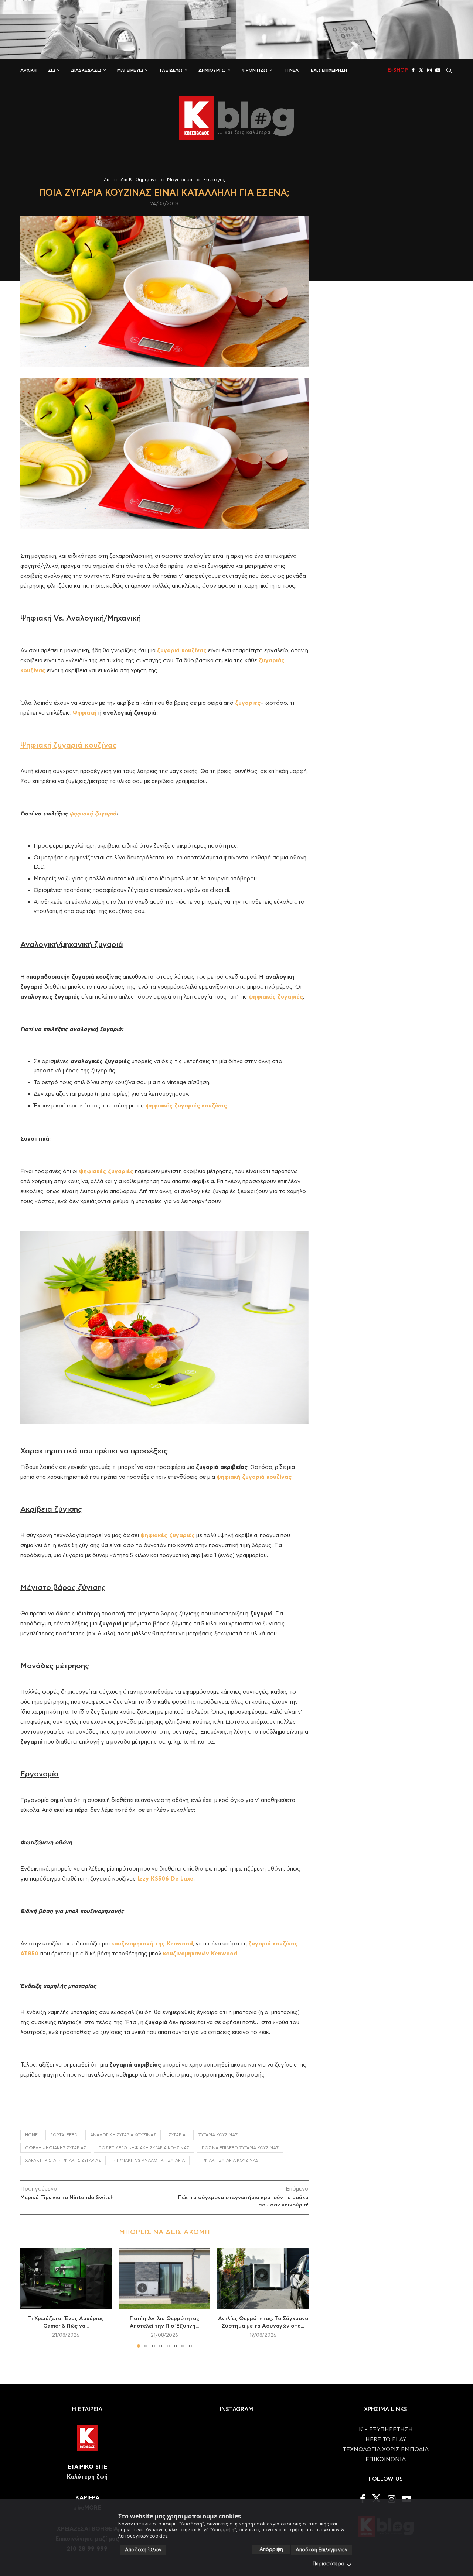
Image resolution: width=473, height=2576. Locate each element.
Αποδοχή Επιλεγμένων (321, 2550)
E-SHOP (398, 70)
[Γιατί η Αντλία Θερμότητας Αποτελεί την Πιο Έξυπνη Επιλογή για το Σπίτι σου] (165, 2278)
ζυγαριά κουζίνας (218, 2135)
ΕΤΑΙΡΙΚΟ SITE (87, 2467)
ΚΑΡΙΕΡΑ (87, 2498)
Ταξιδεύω (171, 70)
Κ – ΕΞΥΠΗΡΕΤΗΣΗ (386, 2430)
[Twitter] (421, 70)
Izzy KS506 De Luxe (165, 1879)
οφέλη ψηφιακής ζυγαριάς (56, 2148)
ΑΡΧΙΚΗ (28, 70)
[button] (30, 2298)
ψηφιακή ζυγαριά (93, 814)
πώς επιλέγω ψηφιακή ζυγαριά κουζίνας (144, 2148)
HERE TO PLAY (386, 2440)
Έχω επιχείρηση (329, 70)
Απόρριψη (271, 2550)
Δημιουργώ (212, 70)
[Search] (449, 70)
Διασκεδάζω (86, 70)
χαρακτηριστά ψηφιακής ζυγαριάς (63, 2161)
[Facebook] (413, 70)
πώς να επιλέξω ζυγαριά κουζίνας (240, 2148)
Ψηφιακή (85, 713)
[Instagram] (429, 70)
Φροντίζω (255, 70)
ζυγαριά (177, 2135)
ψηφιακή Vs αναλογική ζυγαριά (149, 2161)
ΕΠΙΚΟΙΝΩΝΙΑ (386, 2460)
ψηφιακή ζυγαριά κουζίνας (228, 2161)
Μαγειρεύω (130, 70)
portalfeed (64, 2135)
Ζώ (51, 70)
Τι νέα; (292, 70)
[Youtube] (438, 70)
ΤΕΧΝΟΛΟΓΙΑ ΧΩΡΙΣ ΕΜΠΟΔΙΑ (386, 2450)
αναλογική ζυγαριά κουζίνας (123, 2135)
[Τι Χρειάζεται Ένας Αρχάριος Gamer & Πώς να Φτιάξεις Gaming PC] (66, 2278)
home (31, 2135)
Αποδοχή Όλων (143, 2550)
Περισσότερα (329, 2564)
